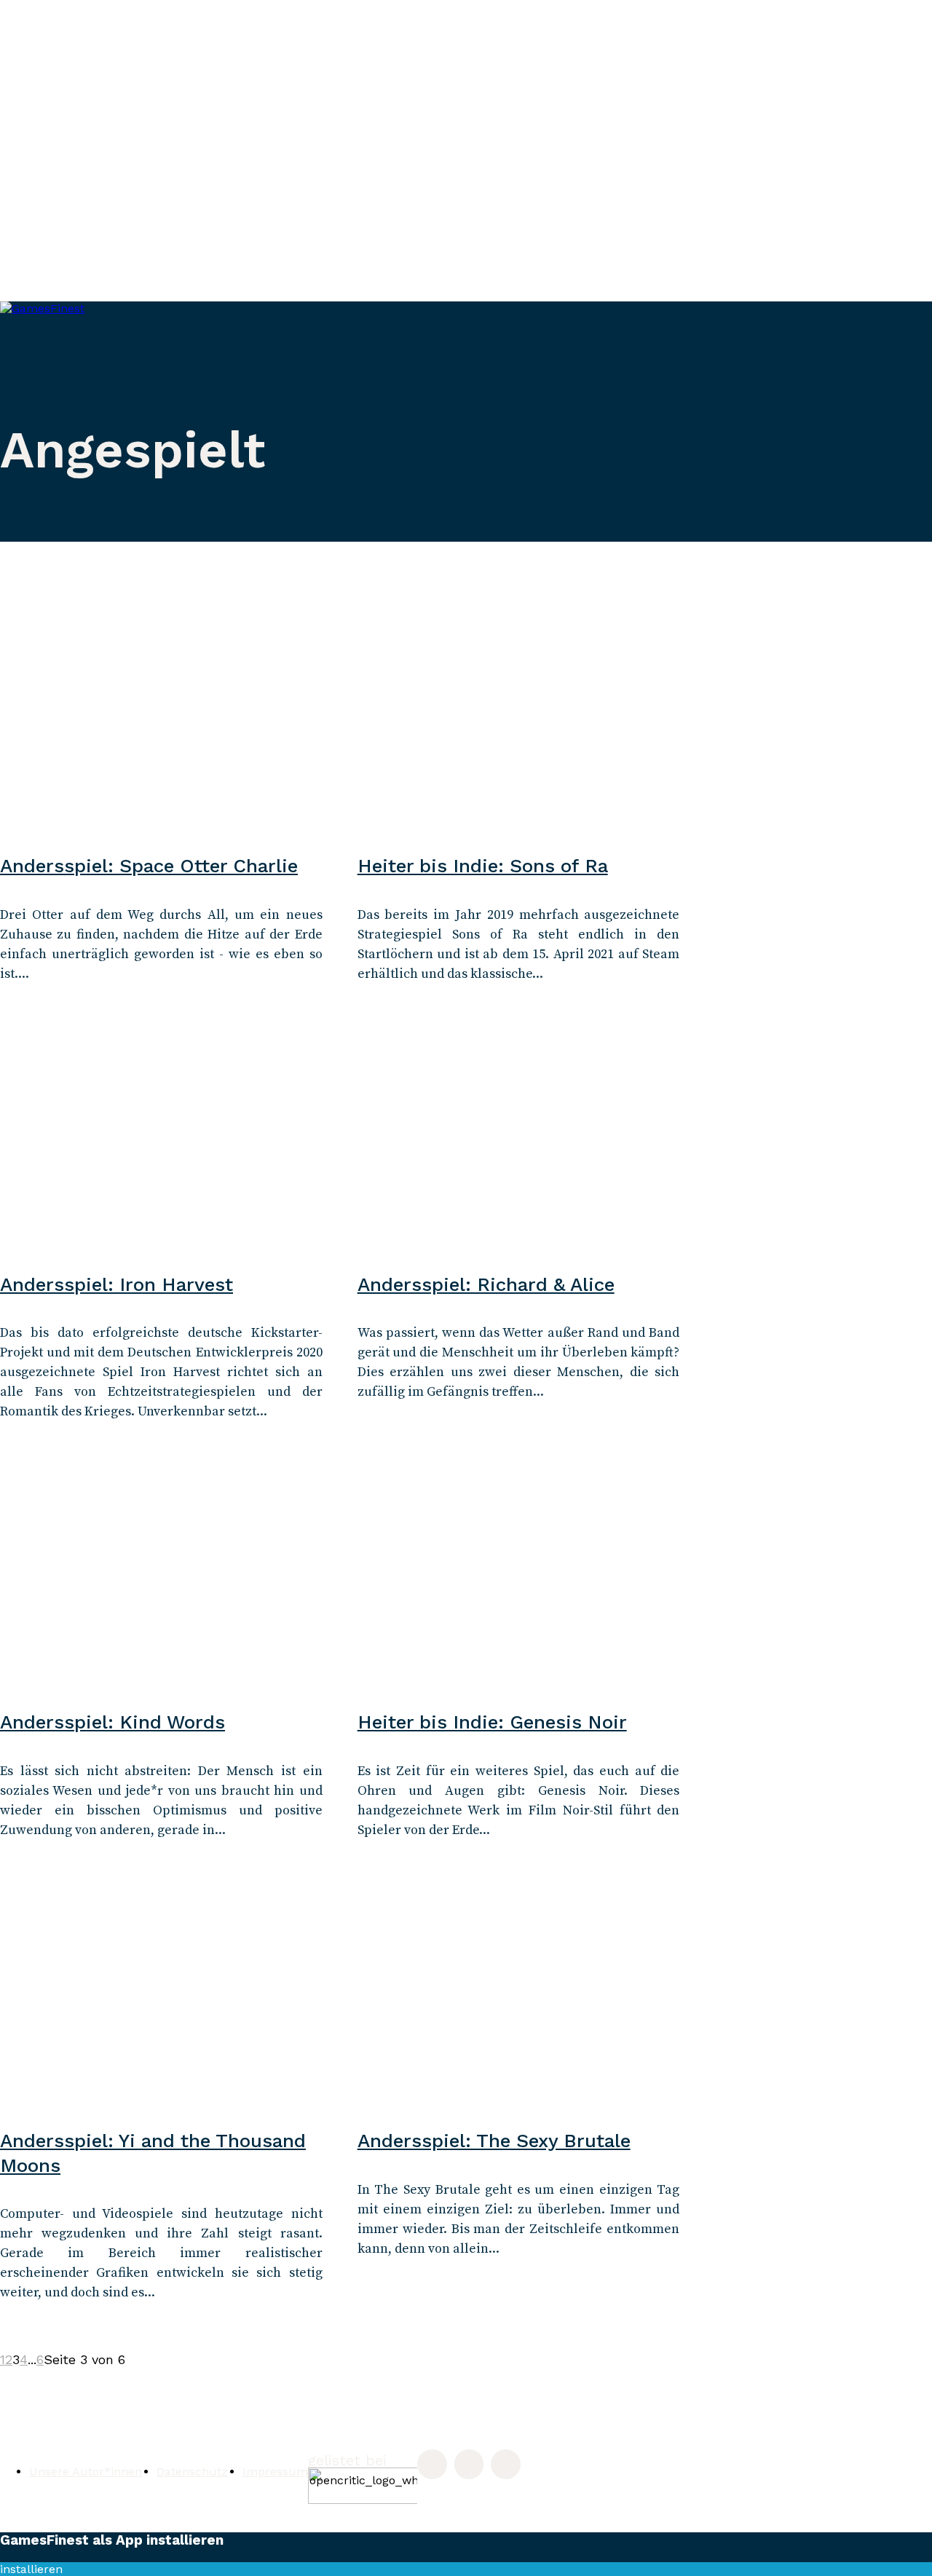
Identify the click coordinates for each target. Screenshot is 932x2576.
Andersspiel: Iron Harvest (116, 1284)
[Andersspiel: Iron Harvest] (161, 1150)
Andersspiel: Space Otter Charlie (149, 866)
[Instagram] (432, 2464)
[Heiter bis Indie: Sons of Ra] (519, 732)
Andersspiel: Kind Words (112, 1722)
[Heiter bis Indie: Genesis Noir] (519, 1588)
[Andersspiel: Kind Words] (161, 1588)
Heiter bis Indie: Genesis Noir (492, 1722)
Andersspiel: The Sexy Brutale (494, 2141)
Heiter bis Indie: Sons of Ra (483, 866)
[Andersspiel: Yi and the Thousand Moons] (161, 2007)
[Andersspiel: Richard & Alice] (519, 1150)
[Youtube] (506, 2464)
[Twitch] (469, 2464)
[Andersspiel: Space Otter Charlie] (161, 732)
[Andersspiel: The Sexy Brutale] (519, 2007)
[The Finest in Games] (182, 400)
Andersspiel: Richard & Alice (486, 1284)
